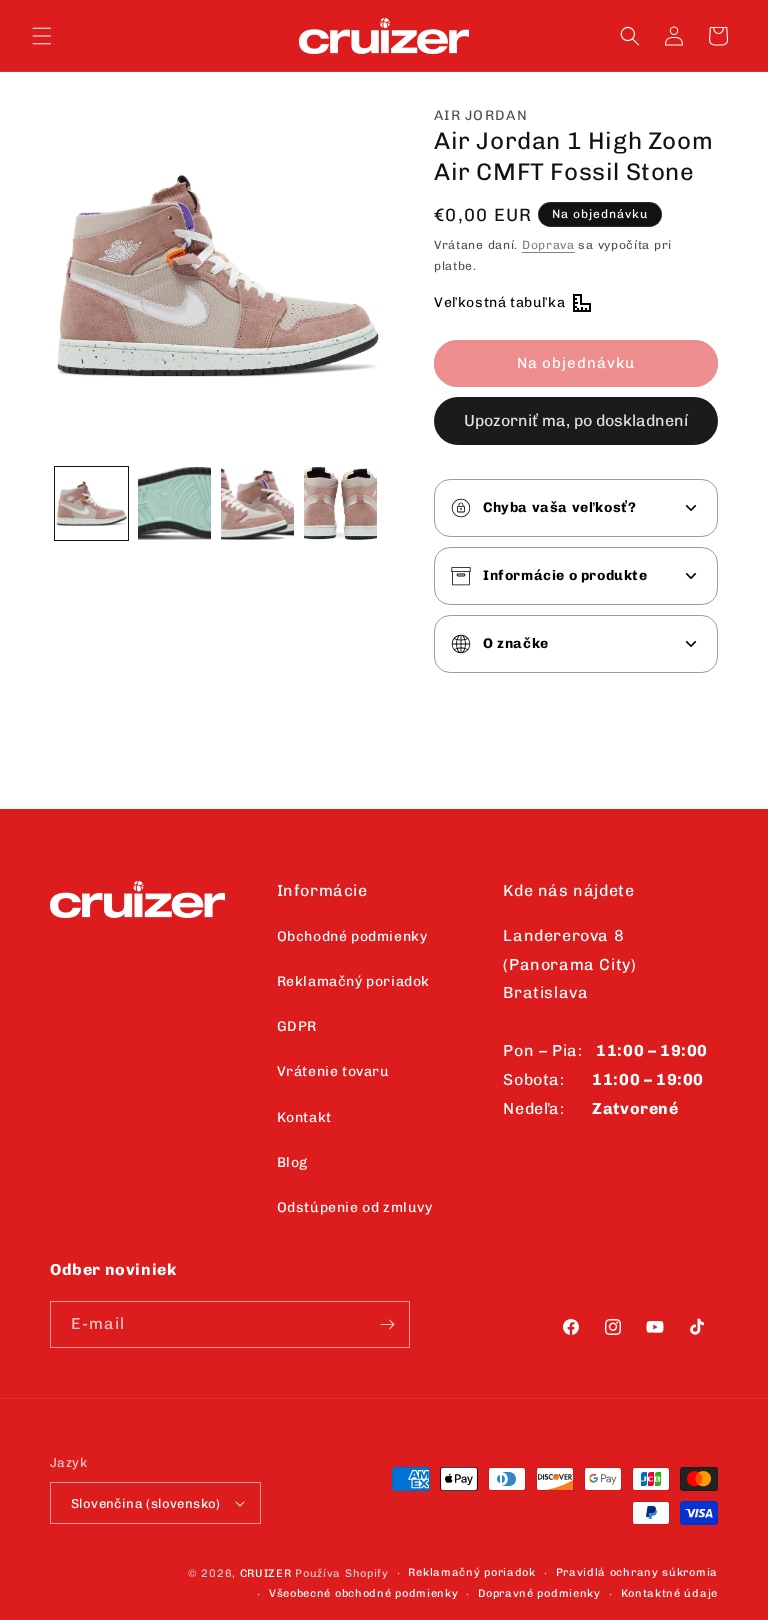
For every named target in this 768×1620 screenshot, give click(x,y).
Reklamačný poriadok (353, 981)
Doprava (548, 245)
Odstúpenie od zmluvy (355, 1207)
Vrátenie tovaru (333, 1071)
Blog (292, 1162)
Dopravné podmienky (539, 1593)
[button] (42, 36)
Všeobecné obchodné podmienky (364, 1593)
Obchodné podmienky (352, 936)
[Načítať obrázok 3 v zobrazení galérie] (257, 503)
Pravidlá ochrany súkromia (637, 1572)
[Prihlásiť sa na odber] (387, 1324)
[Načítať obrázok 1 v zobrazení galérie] (91, 503)
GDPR (297, 1026)
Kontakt (304, 1117)
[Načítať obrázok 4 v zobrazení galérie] (340, 503)
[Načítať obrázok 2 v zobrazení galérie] (174, 503)
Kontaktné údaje (670, 1593)
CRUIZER (266, 1573)
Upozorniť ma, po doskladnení (576, 420)
